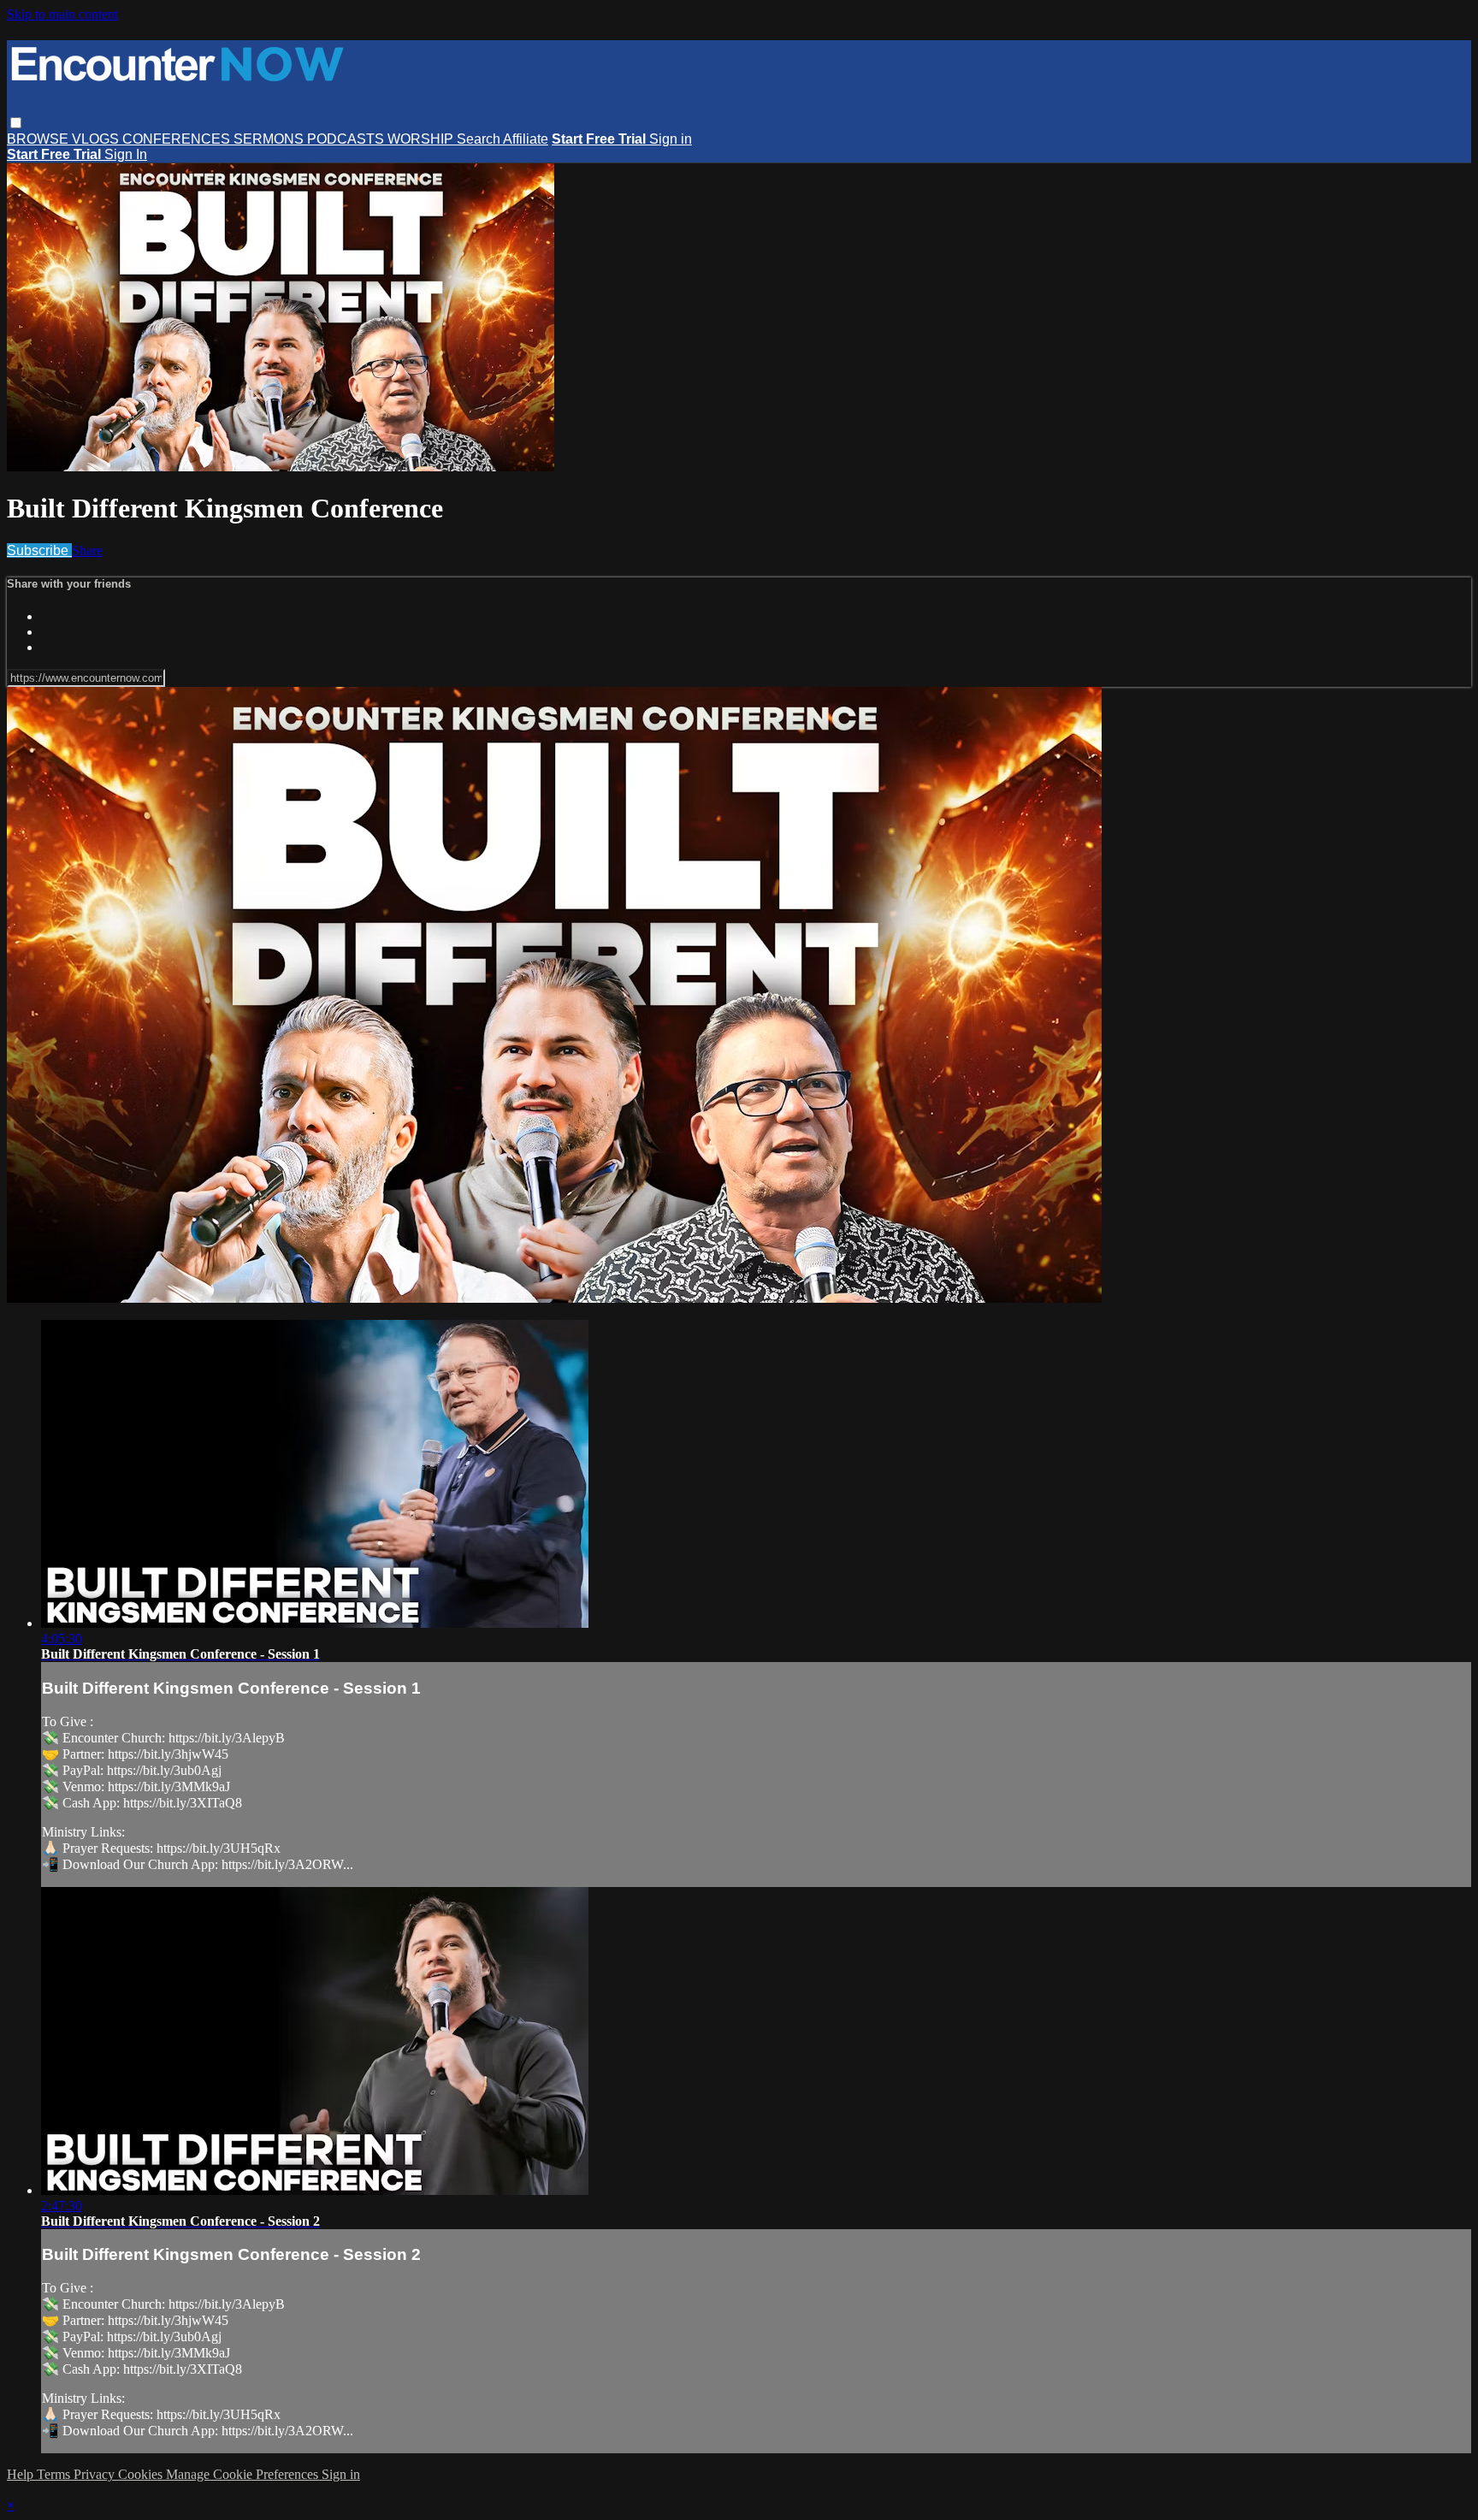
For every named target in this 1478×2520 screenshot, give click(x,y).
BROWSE (39, 139)
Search (480, 139)
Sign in (671, 139)
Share (87, 550)
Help (22, 2474)
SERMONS (270, 139)
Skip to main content (62, 14)
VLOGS (97, 139)
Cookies (142, 2474)
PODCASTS (347, 139)
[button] (16, 123)
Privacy (96, 2474)
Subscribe (39, 550)
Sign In (126, 154)
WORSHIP (422, 139)
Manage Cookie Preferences (244, 2474)
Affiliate (526, 139)
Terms (55, 2474)
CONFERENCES (178, 139)
